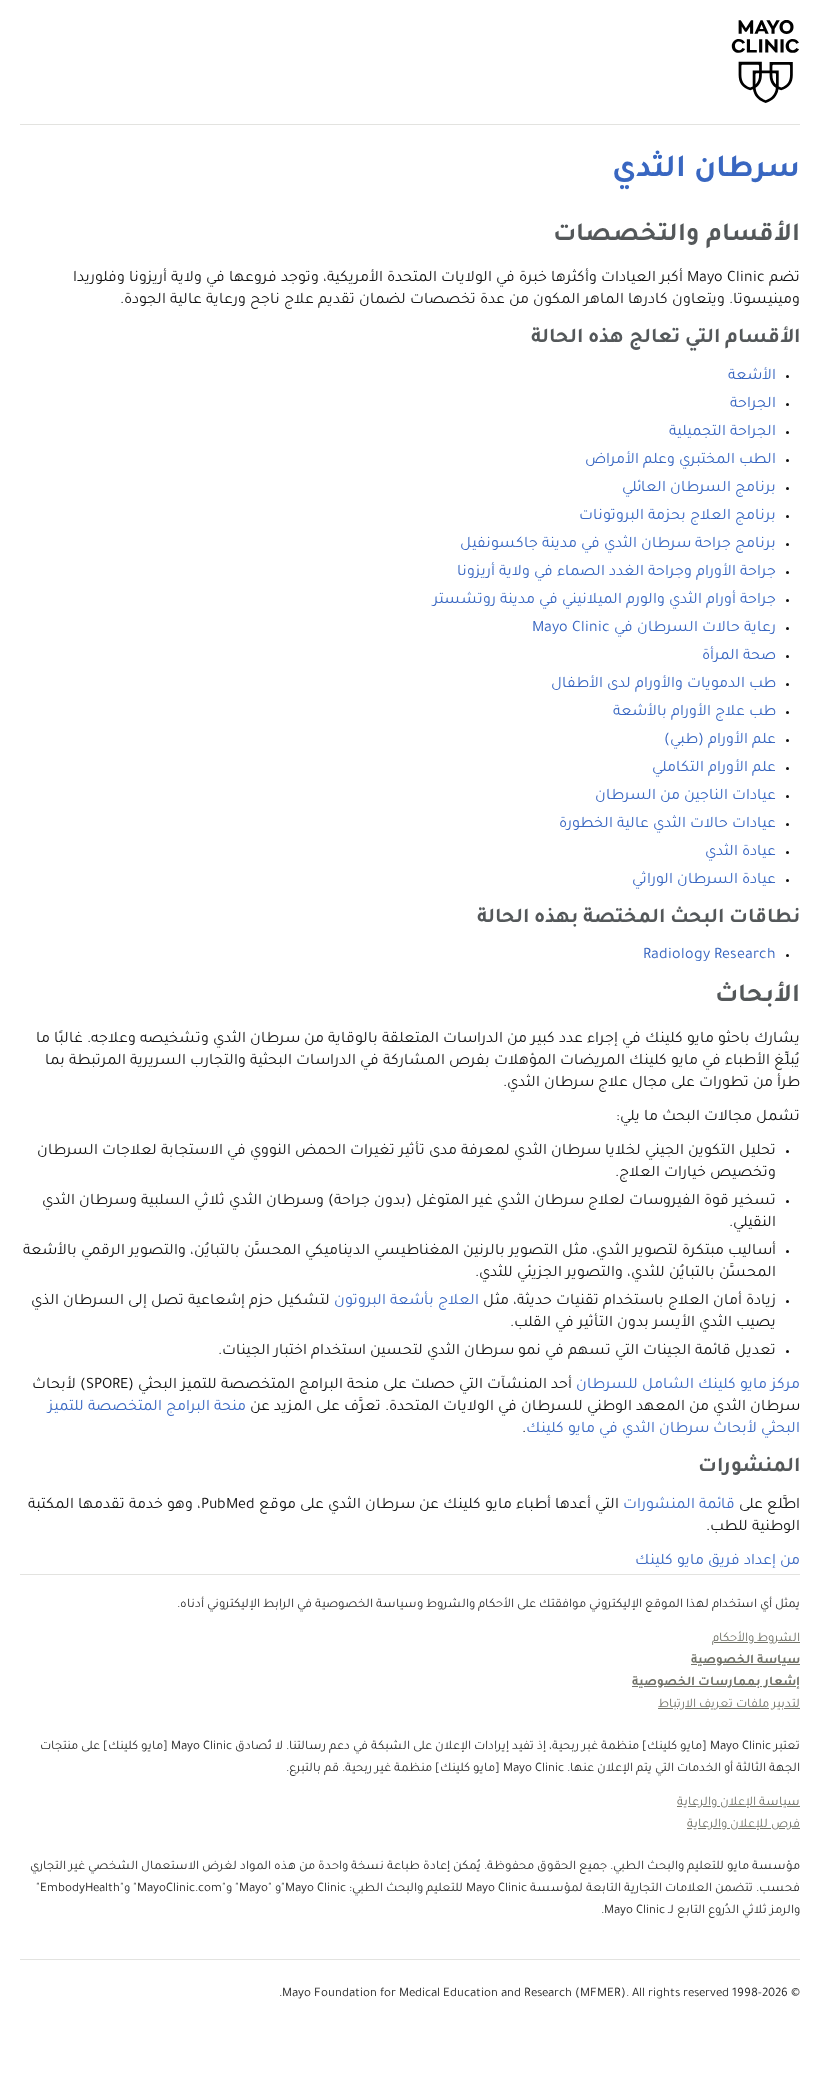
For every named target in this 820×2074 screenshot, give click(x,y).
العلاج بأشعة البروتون (406, 1302)
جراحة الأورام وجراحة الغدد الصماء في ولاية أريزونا (616, 573)
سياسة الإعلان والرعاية (738, 1803)
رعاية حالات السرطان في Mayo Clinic (654, 629)
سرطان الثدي (706, 171)
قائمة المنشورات (679, 1506)
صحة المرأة (739, 657)
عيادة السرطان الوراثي (704, 881)
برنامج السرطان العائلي (699, 489)
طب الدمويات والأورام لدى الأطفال (663, 685)
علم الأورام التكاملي (714, 769)
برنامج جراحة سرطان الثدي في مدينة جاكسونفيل (618, 545)
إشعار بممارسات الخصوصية (716, 1683)
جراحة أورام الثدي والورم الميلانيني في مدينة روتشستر (604, 601)
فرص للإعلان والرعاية (743, 1825)
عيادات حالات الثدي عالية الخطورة (667, 825)
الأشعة (752, 377)
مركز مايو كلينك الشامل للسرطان (688, 1386)
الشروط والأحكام (756, 1639)
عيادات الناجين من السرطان (685, 797)
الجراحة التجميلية (722, 433)
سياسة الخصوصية (745, 1661)
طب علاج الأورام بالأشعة (694, 713)
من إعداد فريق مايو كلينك (717, 1562)
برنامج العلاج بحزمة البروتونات (677, 517)
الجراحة (753, 405)
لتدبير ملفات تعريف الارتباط (729, 1705)
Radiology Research (709, 956)
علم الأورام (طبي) (720, 741)
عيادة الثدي (740, 853)
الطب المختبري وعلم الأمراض (680, 461)
